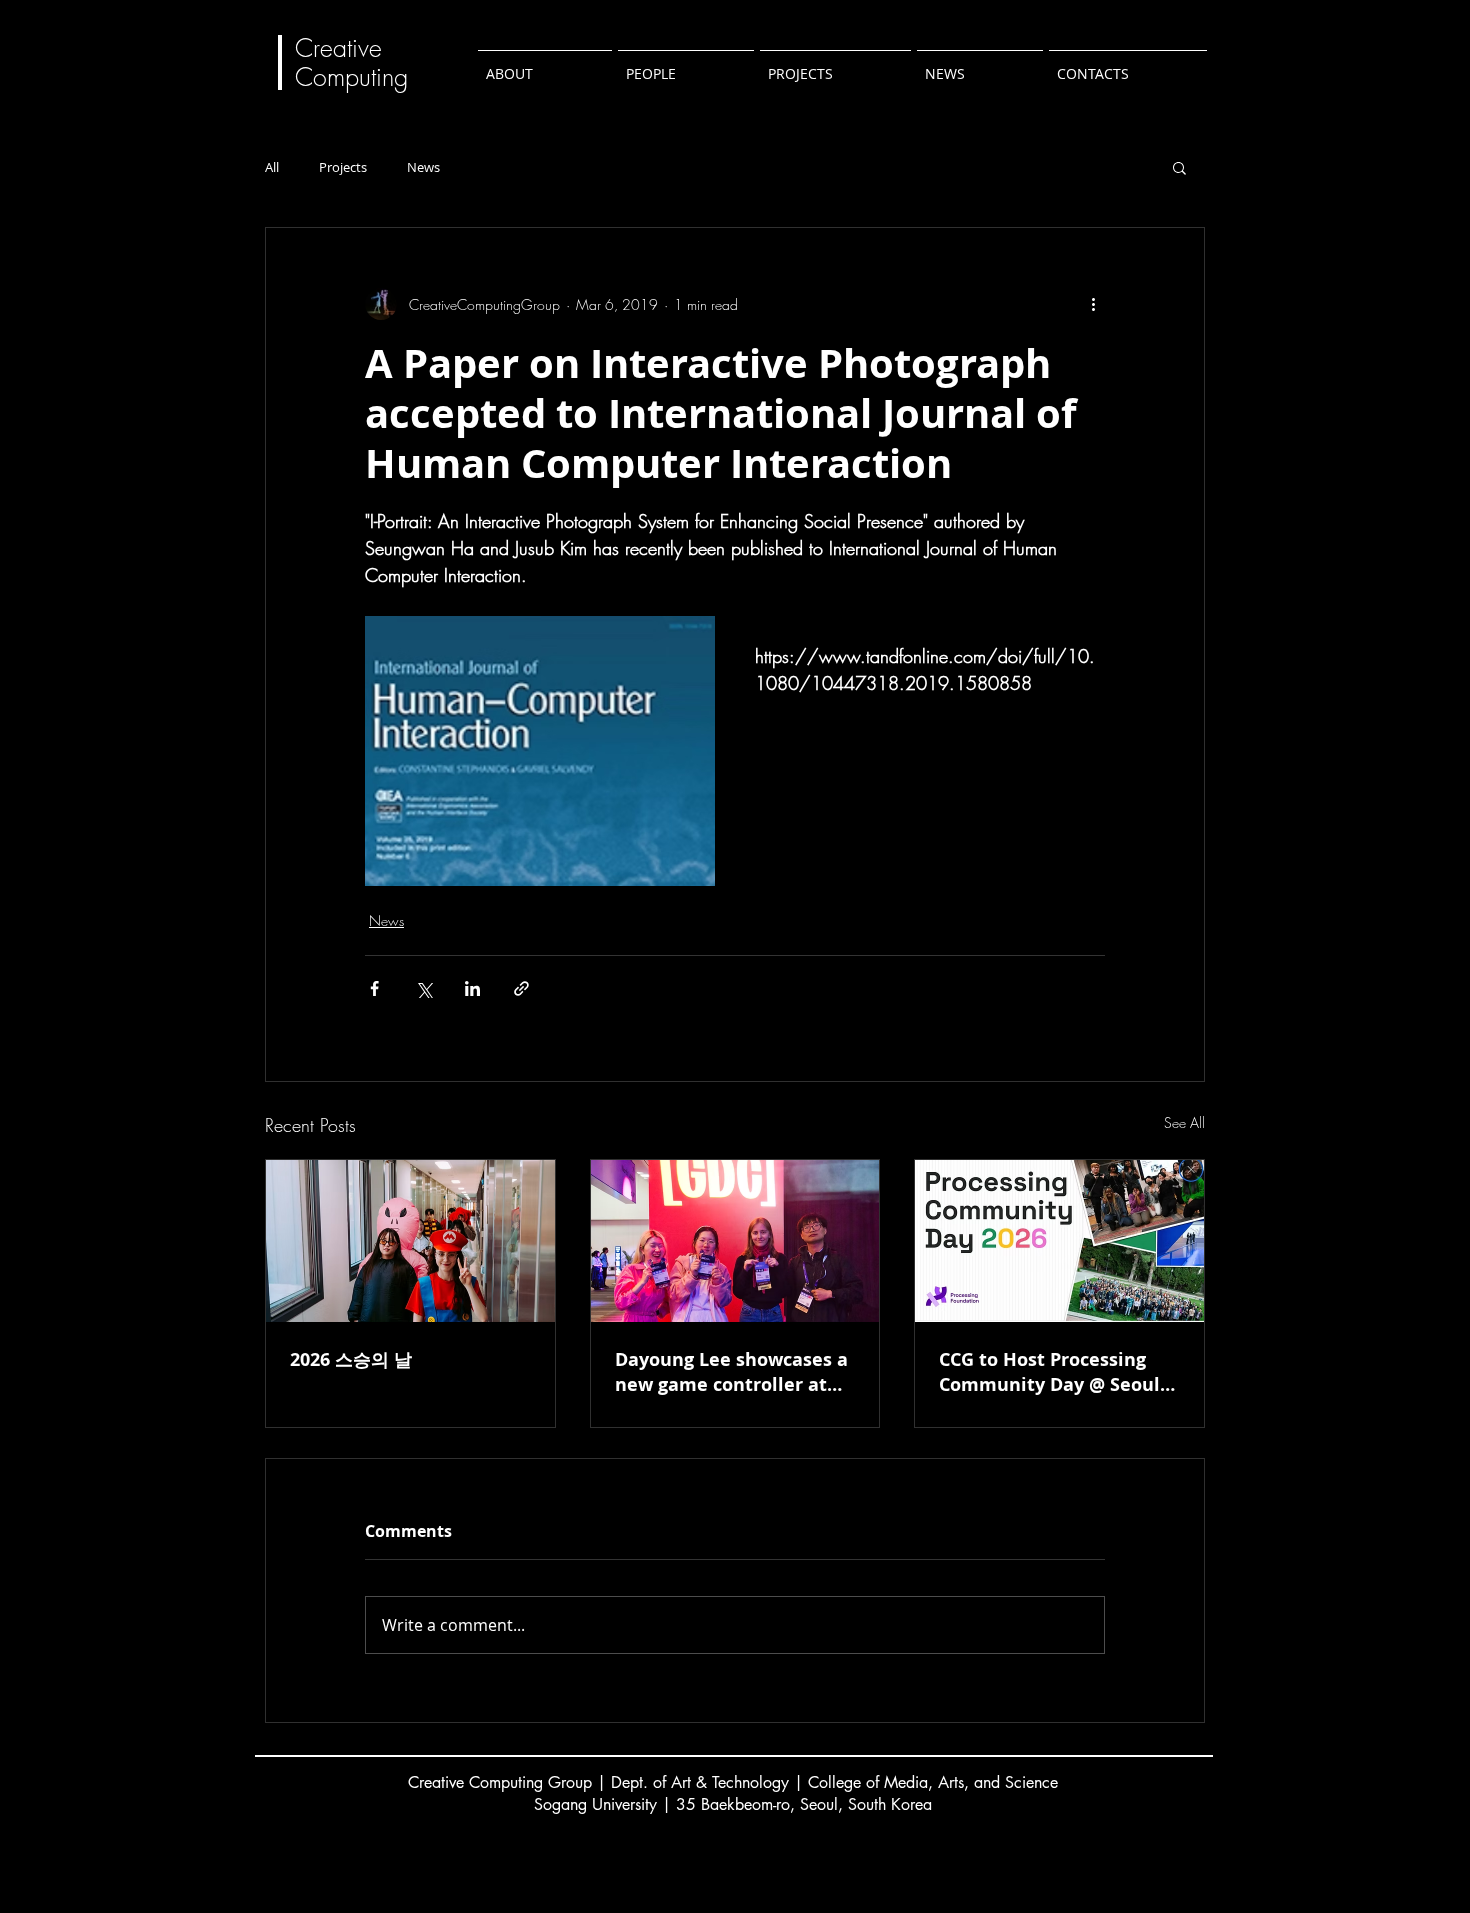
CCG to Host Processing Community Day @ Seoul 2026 (1049, 1372)
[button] (1179, 167)
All (272, 167)
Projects (343, 167)
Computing (355, 77)
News (423, 167)
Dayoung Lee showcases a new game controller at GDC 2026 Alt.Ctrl (731, 1372)
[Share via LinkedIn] (472, 988)
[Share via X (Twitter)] (423, 988)
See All (1184, 1122)
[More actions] (1093, 304)
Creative (338, 48)
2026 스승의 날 (351, 1359)
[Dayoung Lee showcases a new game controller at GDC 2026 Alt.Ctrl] (735, 1241)
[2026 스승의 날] (410, 1241)
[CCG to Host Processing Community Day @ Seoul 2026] (1059, 1241)
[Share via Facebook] (374, 988)
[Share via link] (521, 988)
